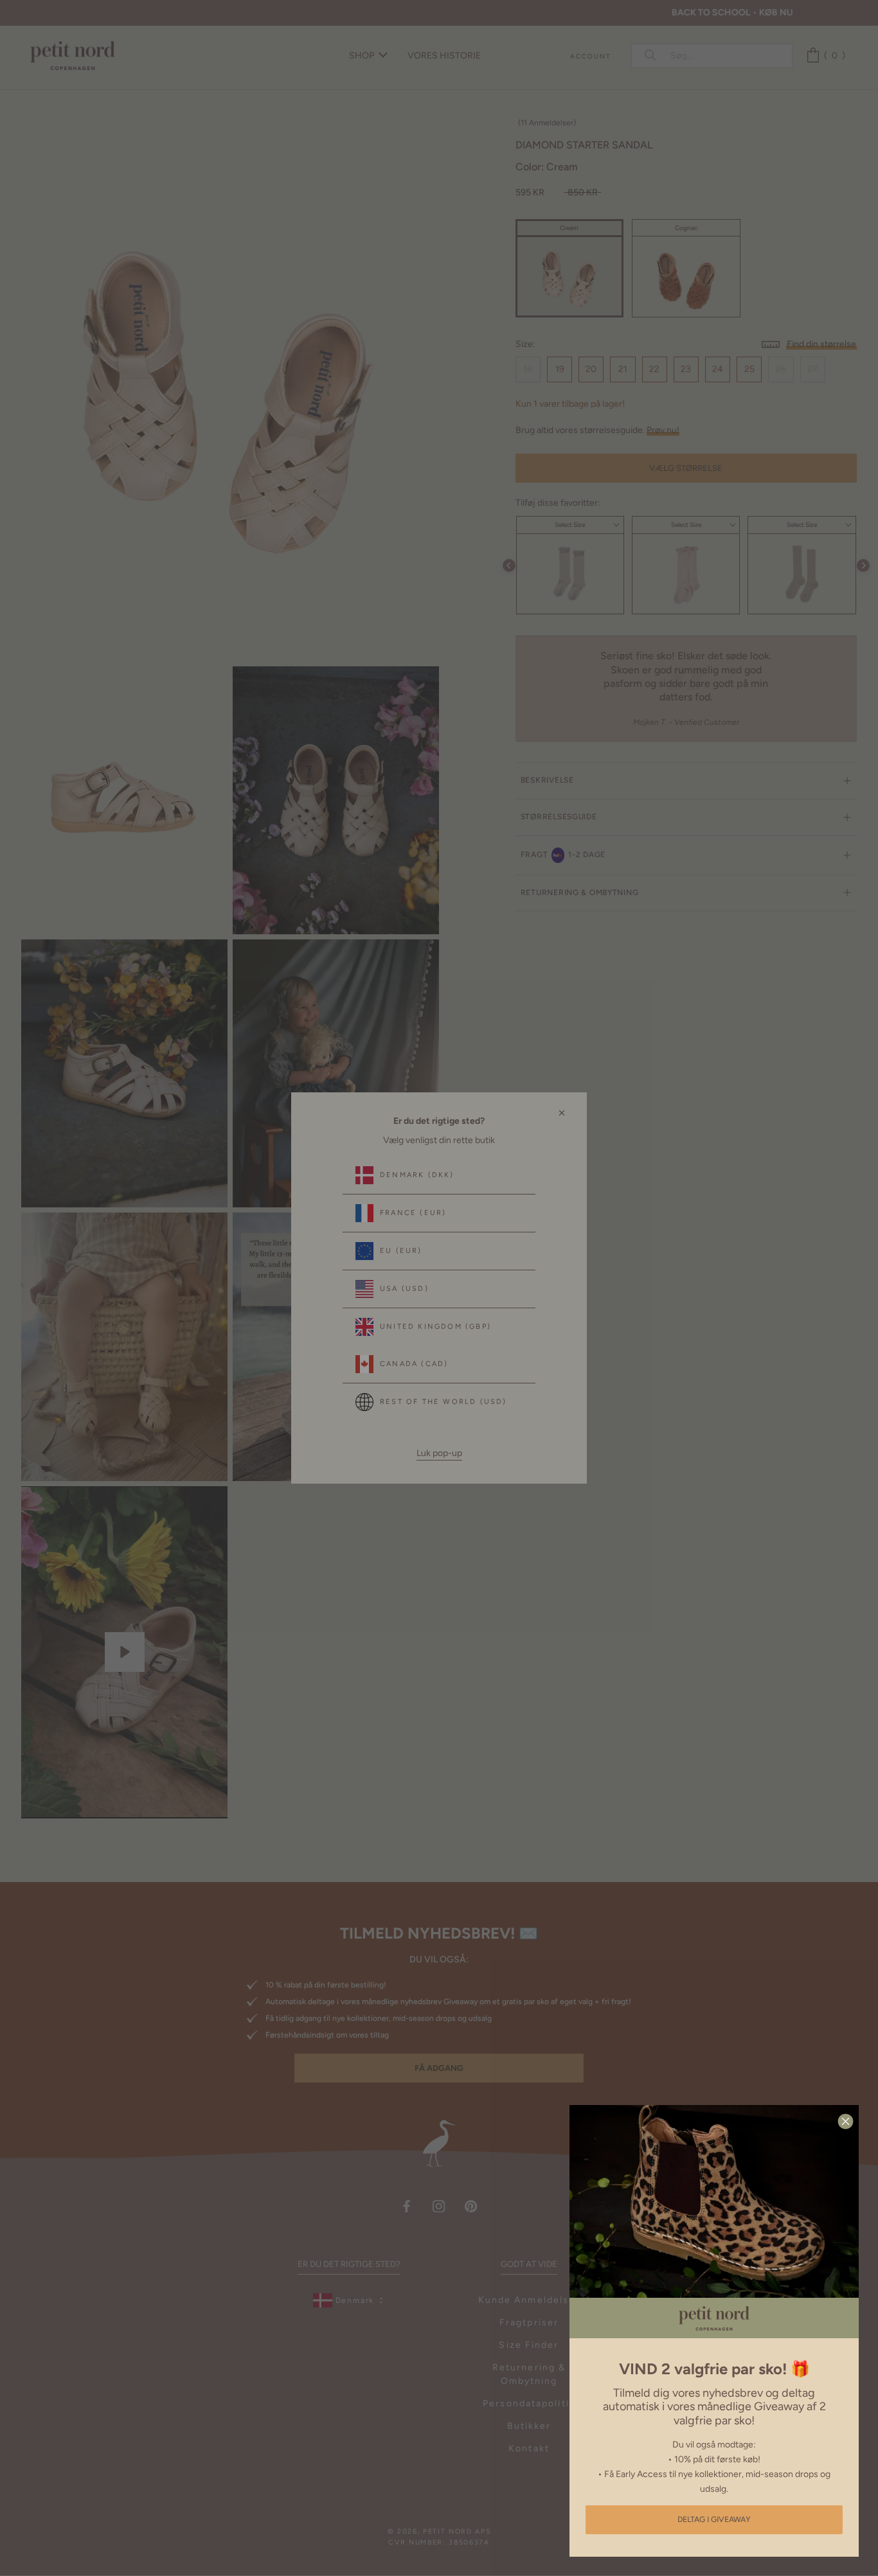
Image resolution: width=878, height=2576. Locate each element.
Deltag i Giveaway (714, 2519)
